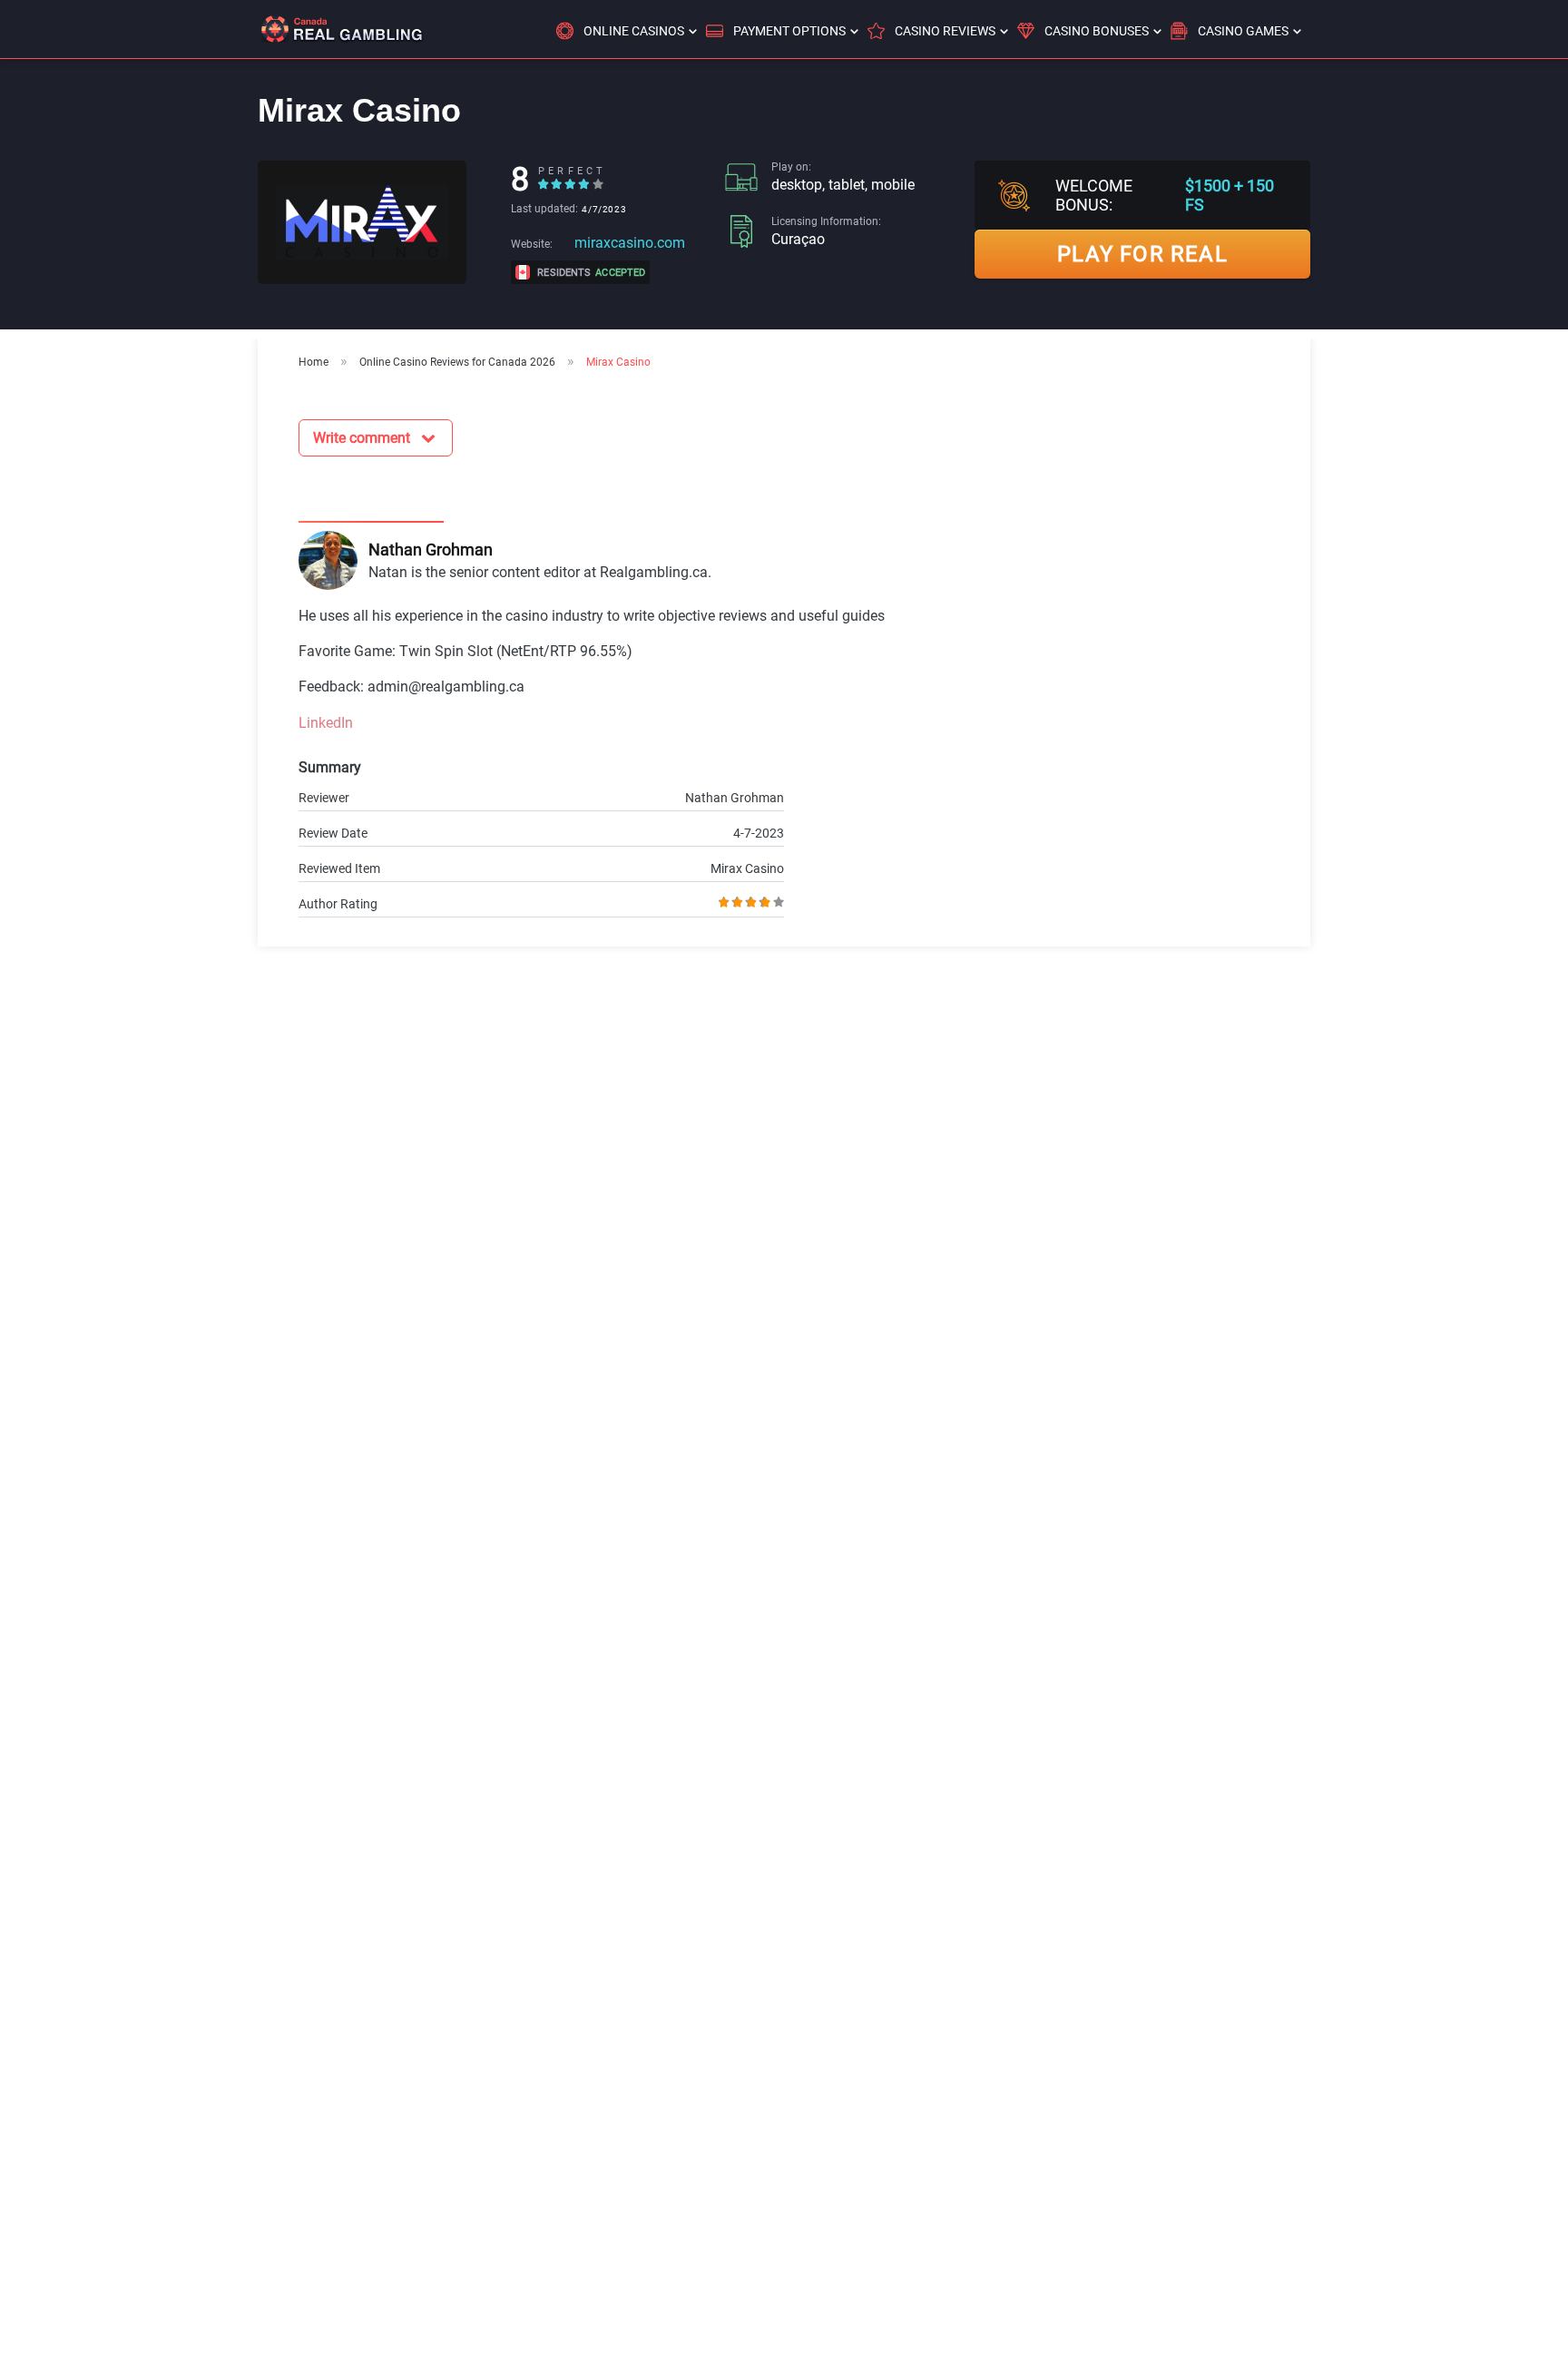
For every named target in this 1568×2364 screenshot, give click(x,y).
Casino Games (1243, 31)
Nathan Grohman (431, 549)
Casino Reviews (945, 31)
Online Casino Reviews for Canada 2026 (457, 362)
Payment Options (789, 31)
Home (314, 362)
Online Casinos (634, 31)
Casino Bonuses (1097, 31)
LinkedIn (326, 723)
